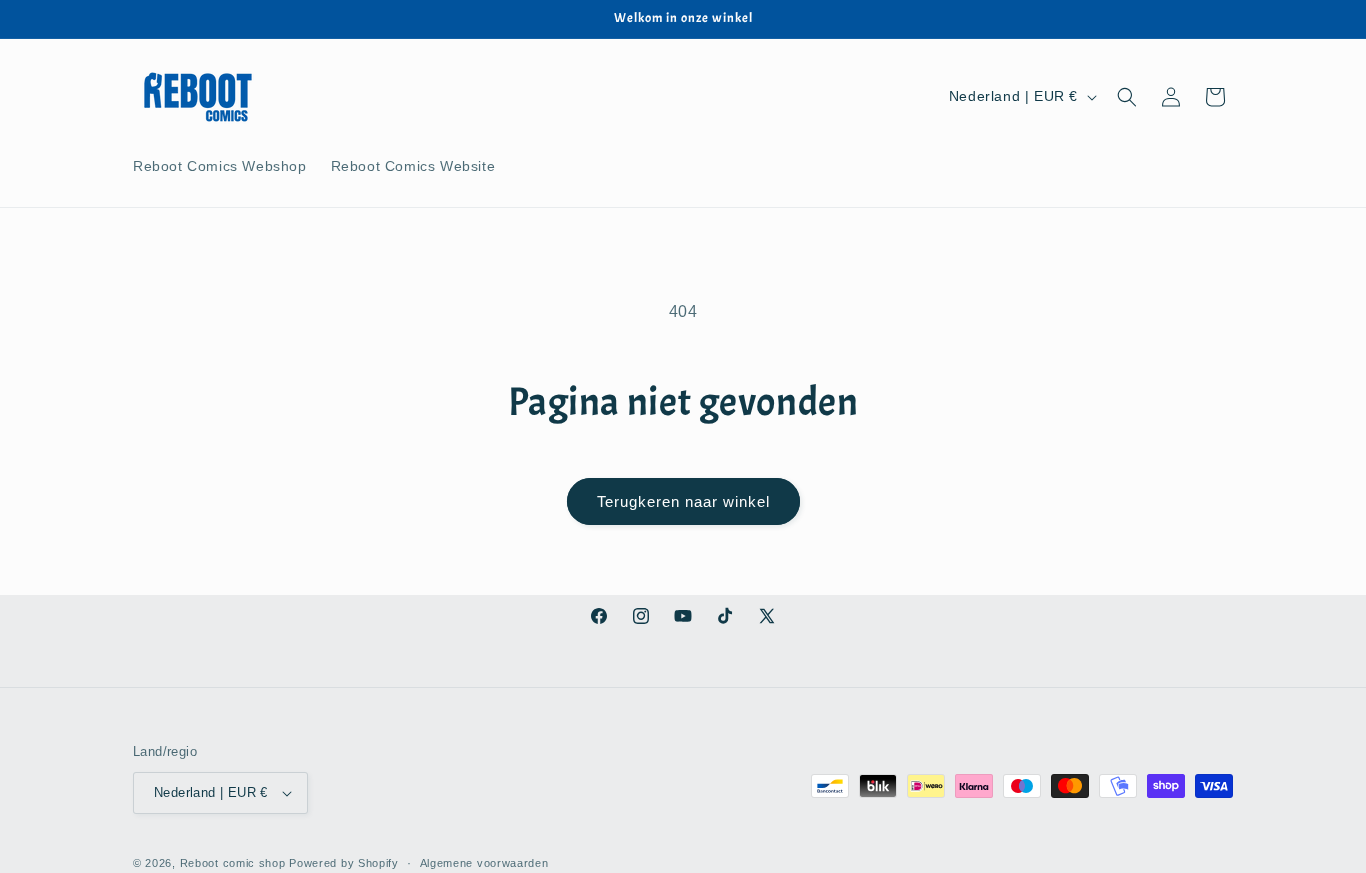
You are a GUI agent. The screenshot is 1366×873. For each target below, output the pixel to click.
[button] (1127, 97)
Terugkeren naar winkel (683, 501)
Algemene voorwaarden (484, 863)
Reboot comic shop (233, 863)
